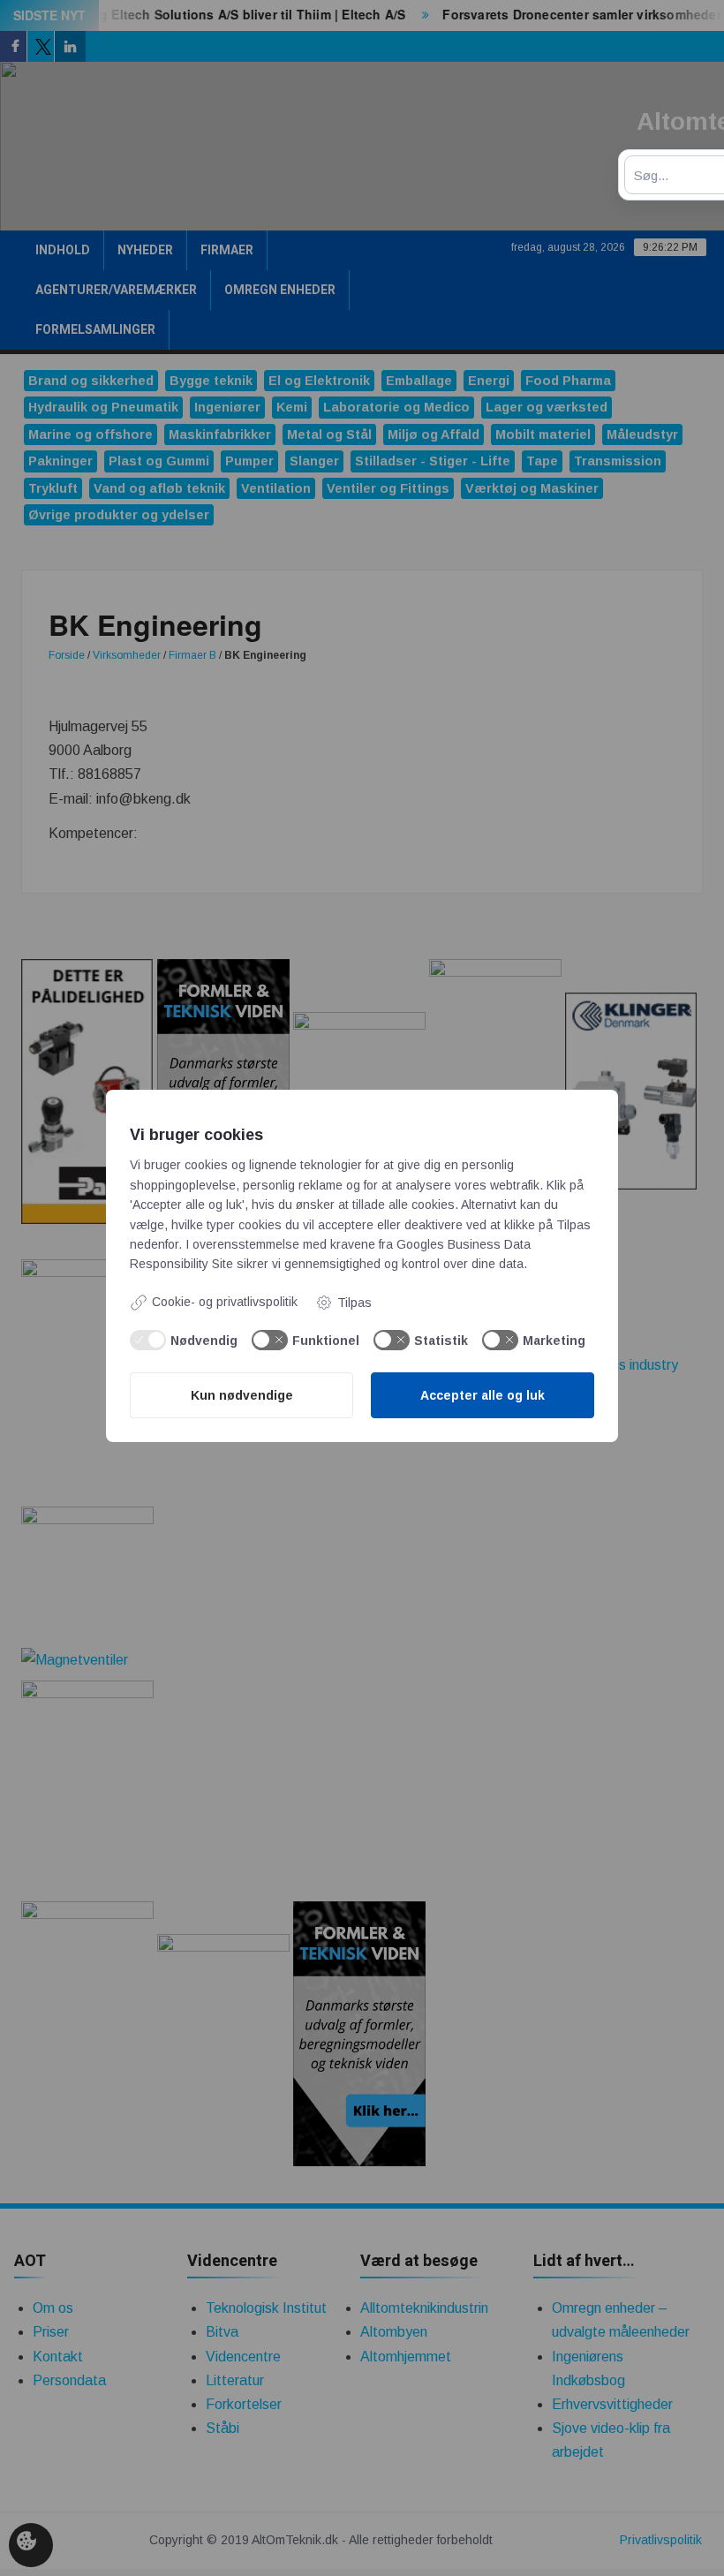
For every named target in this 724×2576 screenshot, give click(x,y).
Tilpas (354, 1303)
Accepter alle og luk (483, 1395)
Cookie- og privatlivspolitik (225, 1302)
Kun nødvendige (242, 1395)
